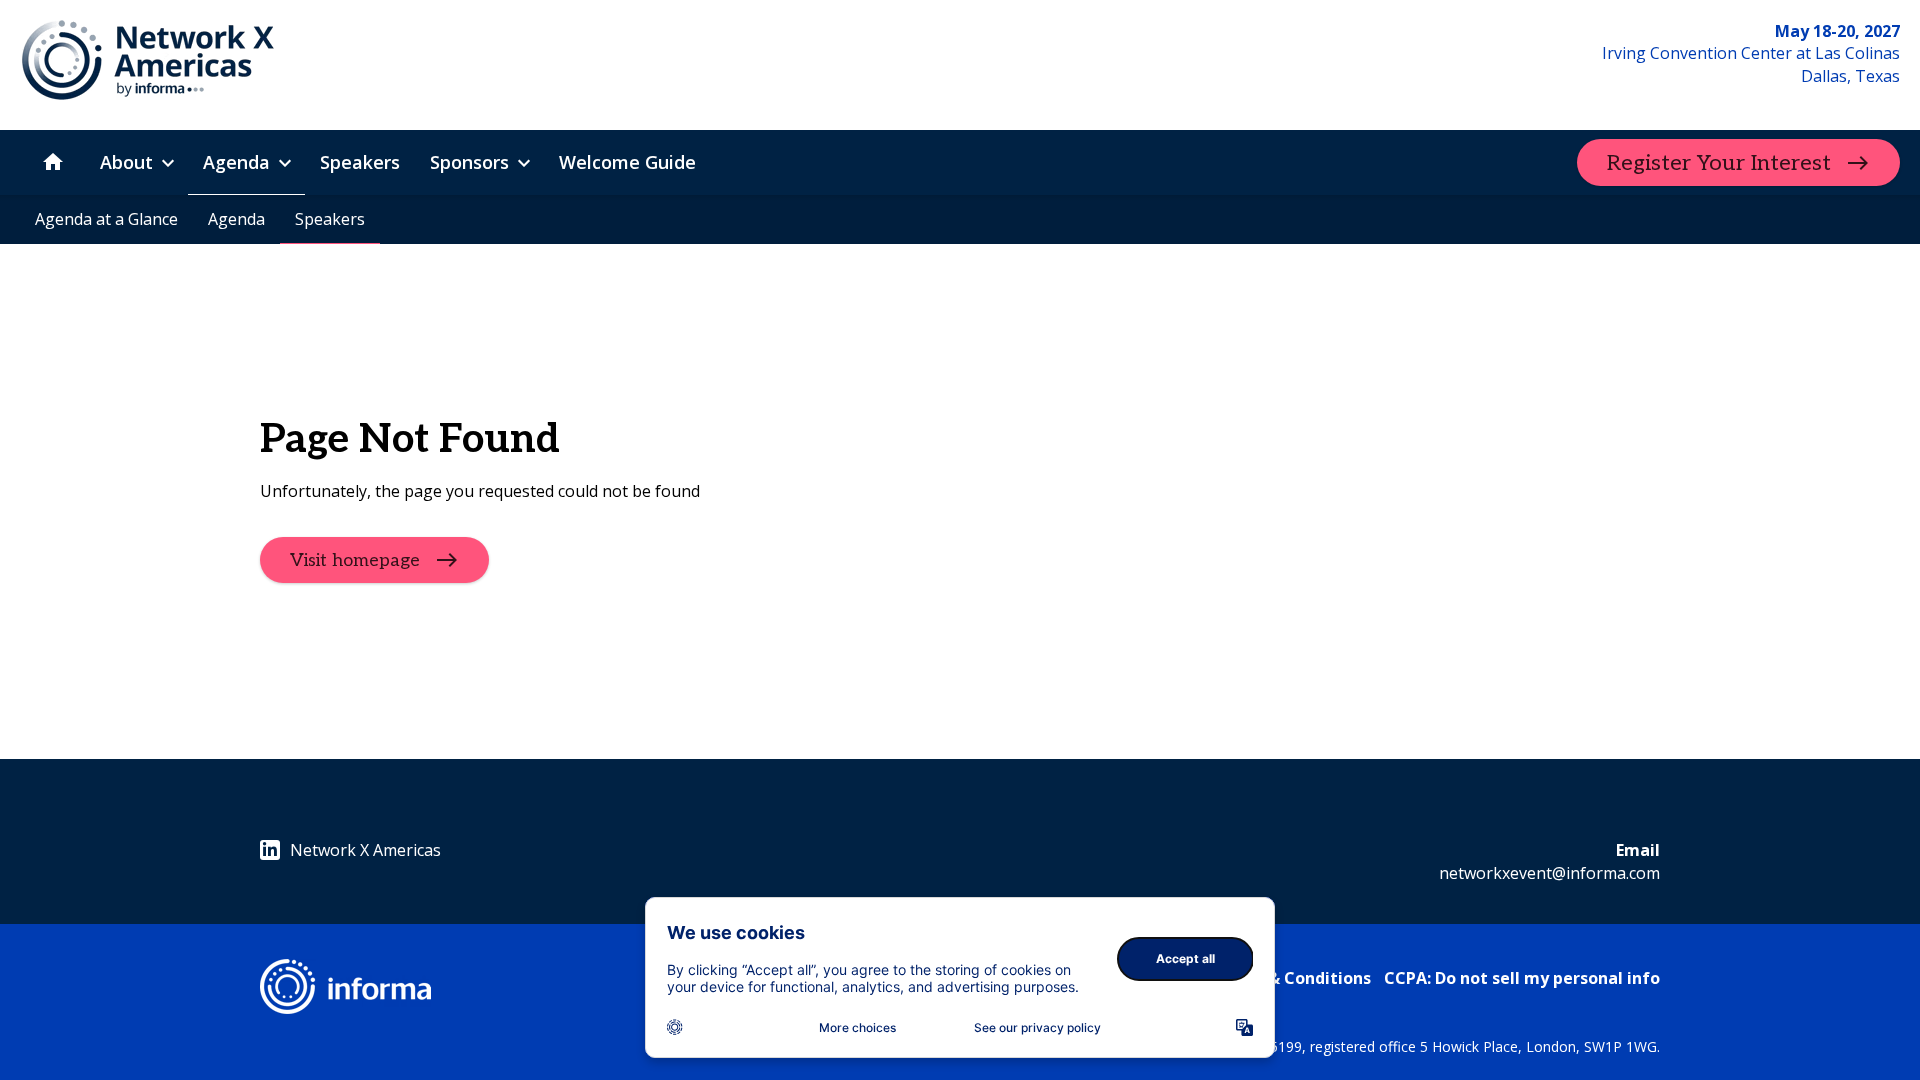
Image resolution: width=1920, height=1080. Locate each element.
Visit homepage (355, 560)
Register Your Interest (1719, 163)
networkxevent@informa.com (1549, 873)
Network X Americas (365, 850)
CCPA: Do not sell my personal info (1522, 978)
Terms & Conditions (1291, 978)
